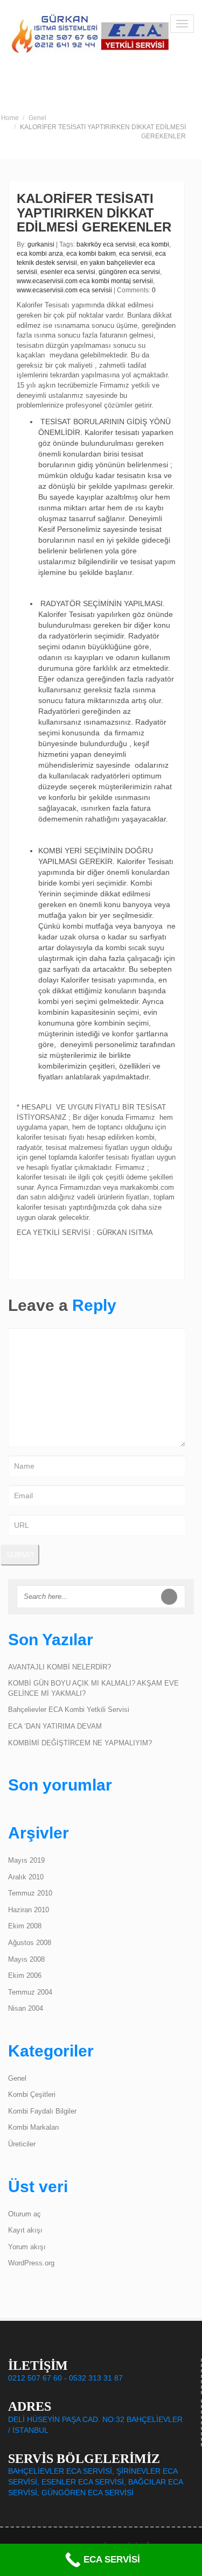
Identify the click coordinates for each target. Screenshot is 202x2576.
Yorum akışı (27, 2247)
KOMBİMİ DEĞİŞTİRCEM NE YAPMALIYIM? (80, 1743)
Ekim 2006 (25, 1975)
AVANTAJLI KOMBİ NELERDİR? (60, 1667)
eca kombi (154, 244)
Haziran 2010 (29, 1910)
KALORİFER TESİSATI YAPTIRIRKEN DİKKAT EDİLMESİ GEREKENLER (94, 213)
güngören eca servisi (129, 272)
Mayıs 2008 (26, 1959)
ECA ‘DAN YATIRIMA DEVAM (55, 1726)
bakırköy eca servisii (106, 244)
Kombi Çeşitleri (32, 2094)
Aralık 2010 (26, 1877)
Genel (37, 118)
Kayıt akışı (25, 2230)
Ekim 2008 (25, 1926)
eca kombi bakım (91, 254)
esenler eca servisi (68, 272)
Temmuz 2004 (30, 1992)
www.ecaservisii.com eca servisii (64, 290)
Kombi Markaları (34, 2127)
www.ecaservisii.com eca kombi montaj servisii (85, 281)
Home (10, 118)
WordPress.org (31, 2263)
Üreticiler (22, 2144)
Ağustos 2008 (30, 1943)
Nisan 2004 (26, 2008)
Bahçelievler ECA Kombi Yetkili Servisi (69, 1710)
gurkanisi (41, 244)
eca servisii (135, 254)
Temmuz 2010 (30, 1893)
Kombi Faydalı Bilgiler (42, 2111)
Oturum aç (25, 2214)
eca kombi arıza (40, 254)
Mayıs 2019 (26, 1860)
